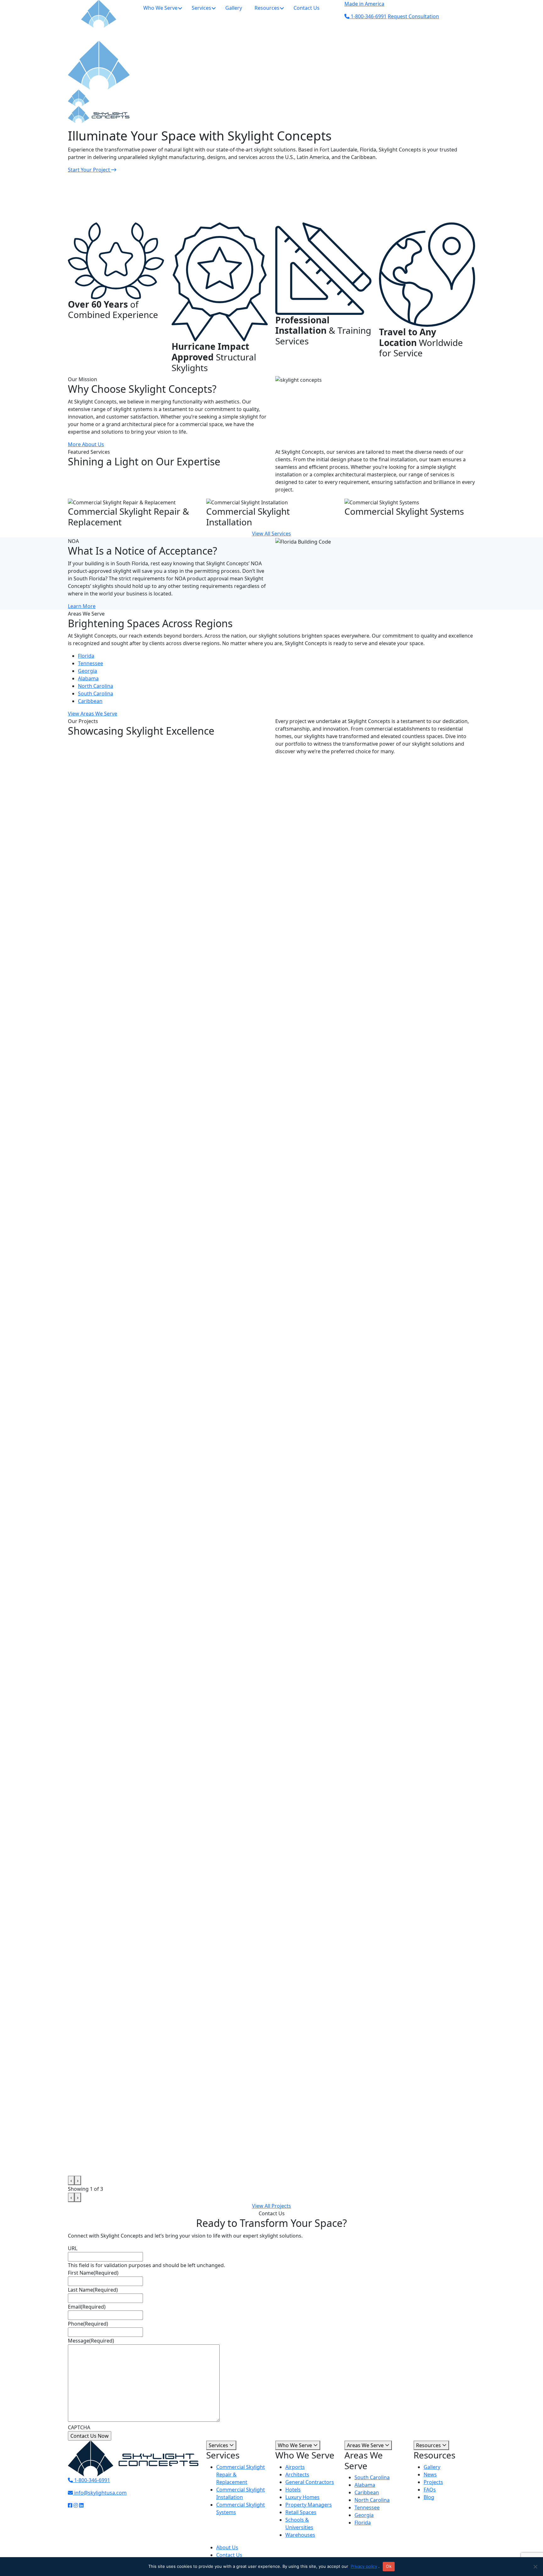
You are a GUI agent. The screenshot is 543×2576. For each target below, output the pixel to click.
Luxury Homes (302, 2497)
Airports (295, 2467)
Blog (429, 2497)
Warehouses (300, 2535)
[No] (535, 2567)
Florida (86, 656)
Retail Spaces (301, 2512)
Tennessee (90, 663)
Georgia (88, 671)
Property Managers (309, 2504)
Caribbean (90, 701)
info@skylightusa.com (100, 2493)
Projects (433, 2482)
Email (87, 2307)
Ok (389, 2566)
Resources (429, 2445)
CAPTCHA (79, 2427)
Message (91, 2341)
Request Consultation (413, 16)
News (430, 2474)
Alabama (88, 678)
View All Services (271, 534)
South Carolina (96, 693)
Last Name (93, 2290)
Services (219, 2445)
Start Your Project (90, 170)
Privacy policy (364, 2566)
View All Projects (271, 2206)
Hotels (293, 2489)
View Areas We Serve (93, 714)
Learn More (82, 606)
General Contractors (310, 2482)
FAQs (430, 2489)
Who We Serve (296, 2445)
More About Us (86, 444)
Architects (297, 2474)
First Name (93, 2273)
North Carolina (96, 686)
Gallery (432, 2467)
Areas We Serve (366, 2445)
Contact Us (229, 2555)
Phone (88, 2324)
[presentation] (71, 2180)
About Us (227, 2547)
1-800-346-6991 (91, 2480)
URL (73, 2248)
